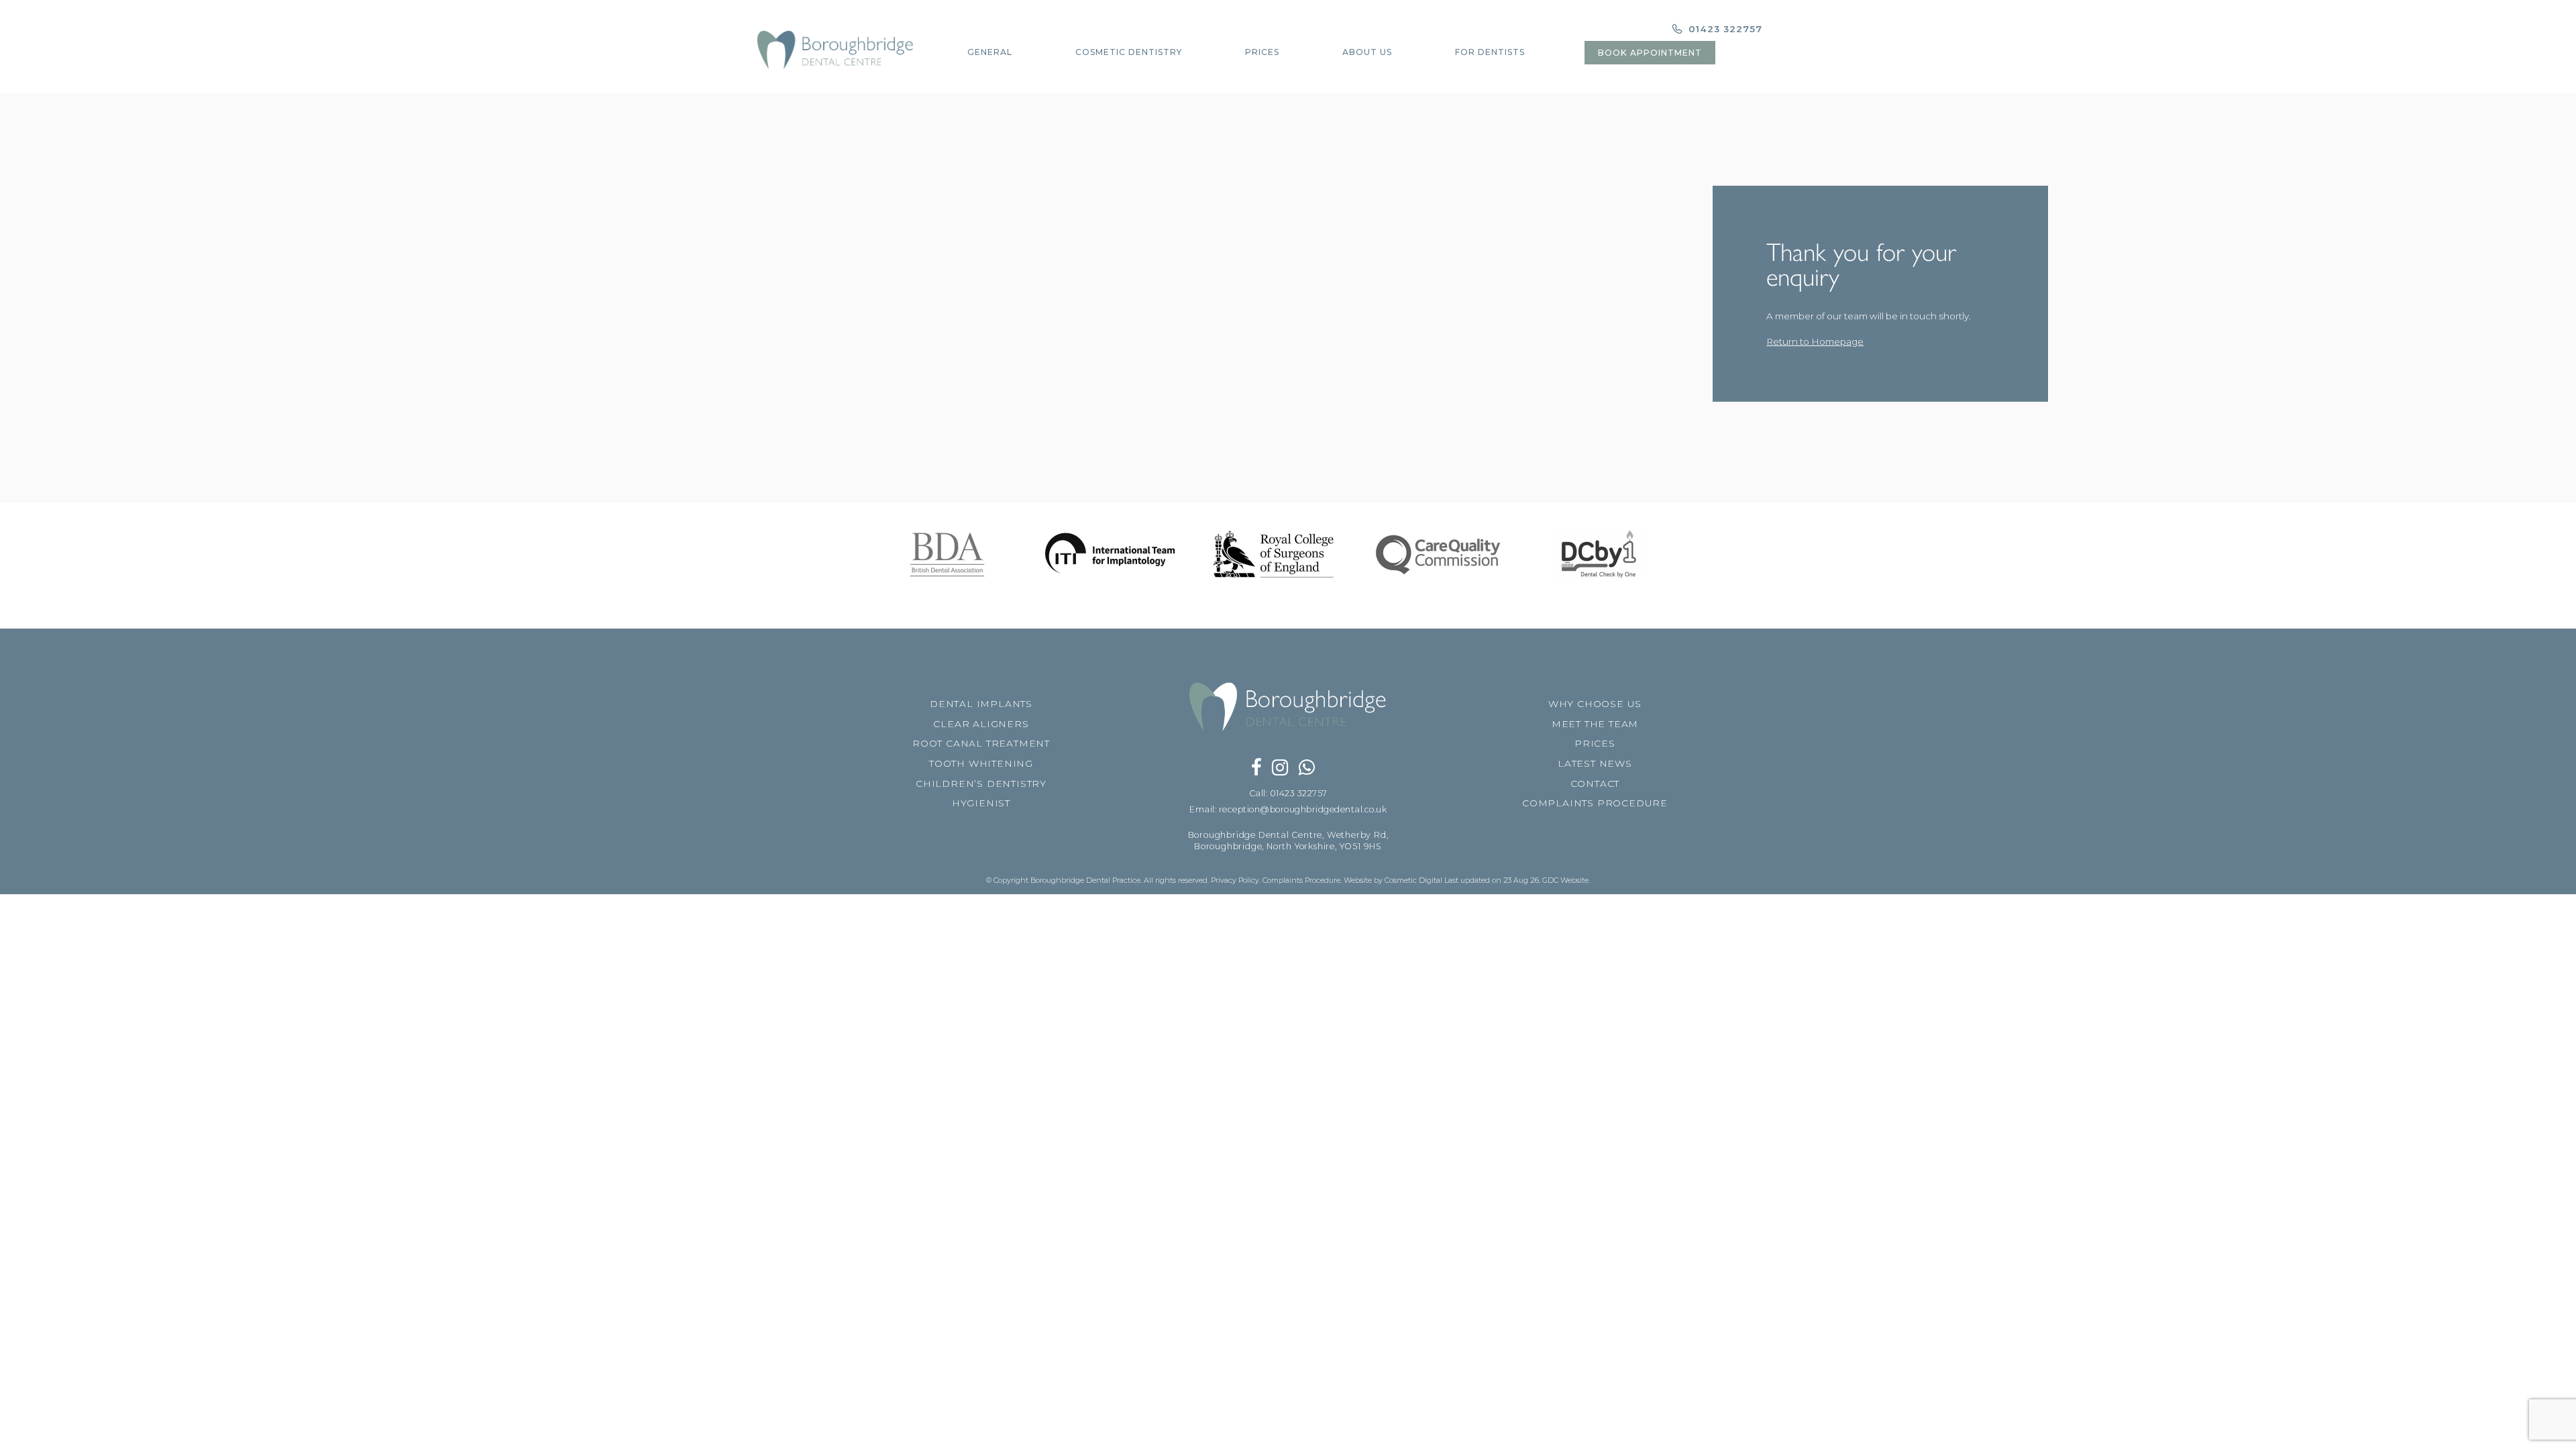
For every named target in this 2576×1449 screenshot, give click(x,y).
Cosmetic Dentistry (1129, 52)
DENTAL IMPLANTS (981, 704)
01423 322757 (1724, 29)
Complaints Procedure (1301, 880)
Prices (1262, 52)
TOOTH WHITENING (981, 763)
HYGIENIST (981, 803)
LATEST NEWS (1595, 763)
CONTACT (1595, 784)
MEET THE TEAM (1595, 724)
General (990, 52)
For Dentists (1490, 52)
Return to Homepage (1815, 341)
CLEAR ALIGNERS (981, 724)
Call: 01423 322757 (1288, 793)
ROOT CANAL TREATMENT (981, 743)
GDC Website (1565, 880)
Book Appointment (1650, 53)
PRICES (1595, 743)
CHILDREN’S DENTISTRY (981, 784)
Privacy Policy (1235, 880)
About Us (1367, 52)
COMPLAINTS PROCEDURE (1595, 803)
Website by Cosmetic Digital (1393, 880)
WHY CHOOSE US (1595, 704)
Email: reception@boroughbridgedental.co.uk (1288, 809)
